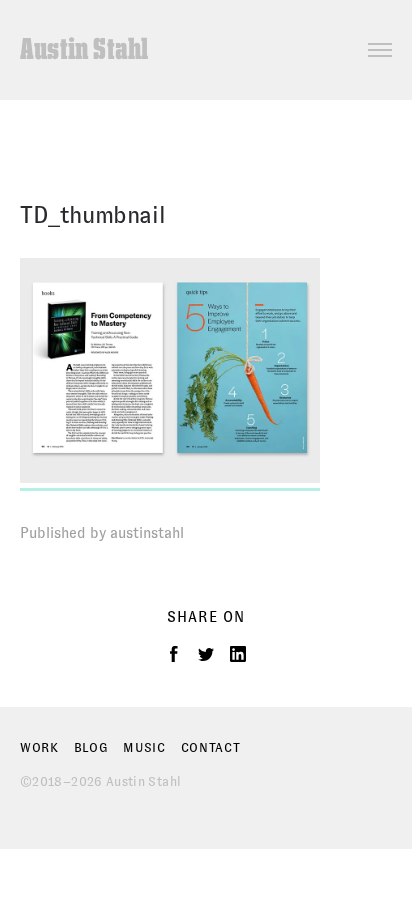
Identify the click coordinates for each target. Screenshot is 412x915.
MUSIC (144, 747)
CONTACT (211, 747)
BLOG (91, 747)
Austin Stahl (84, 50)
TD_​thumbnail (92, 215)
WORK (39, 747)
